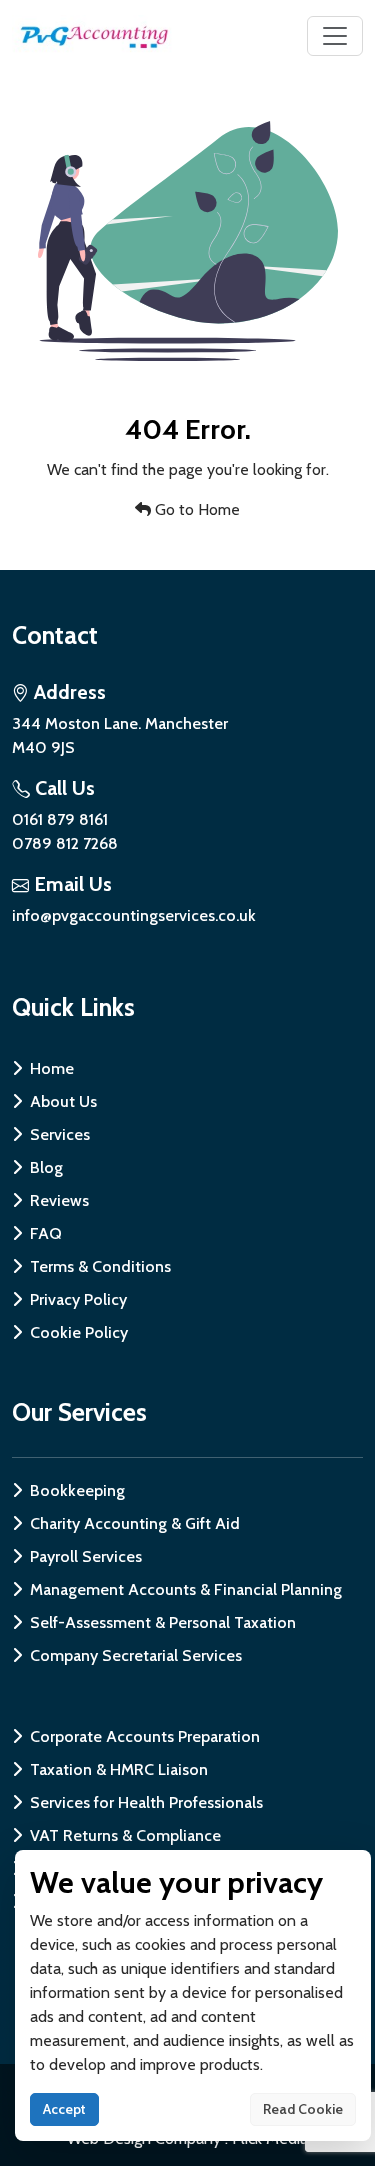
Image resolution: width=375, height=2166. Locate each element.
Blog (46, 1167)
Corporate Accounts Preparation (145, 1736)
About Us (63, 1101)
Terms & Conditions (100, 1266)
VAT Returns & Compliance (125, 1835)
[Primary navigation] (335, 36)
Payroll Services (86, 1556)
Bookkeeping (77, 1490)
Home (52, 1068)
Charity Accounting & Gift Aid (135, 1523)
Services (60, 1134)
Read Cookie (303, 2109)
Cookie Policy (79, 1332)
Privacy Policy (78, 1299)
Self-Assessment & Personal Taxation (163, 1622)
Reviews (59, 1200)
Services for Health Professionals (146, 1802)
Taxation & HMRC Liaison (119, 1769)
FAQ (46, 1233)
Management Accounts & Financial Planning (186, 1589)
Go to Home (195, 509)
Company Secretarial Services (136, 1655)
